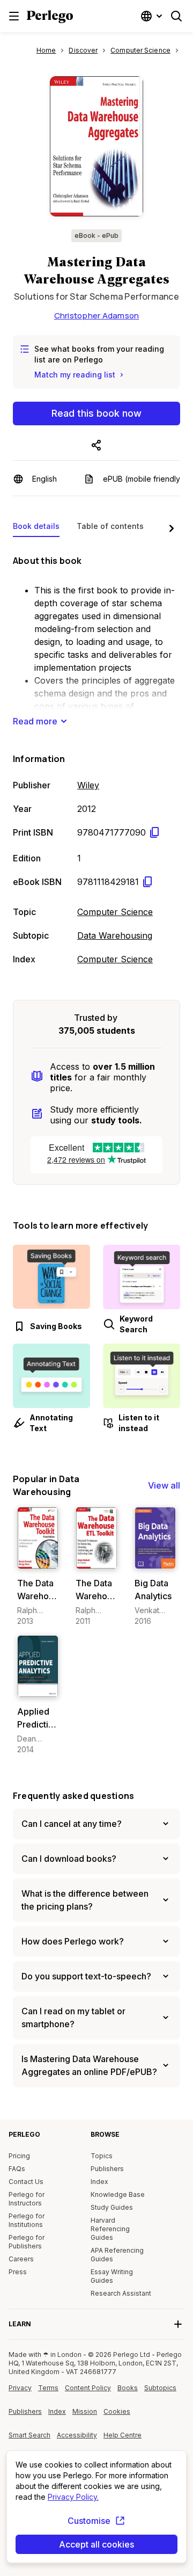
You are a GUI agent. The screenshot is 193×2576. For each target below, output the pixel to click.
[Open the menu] (14, 16)
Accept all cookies (96, 2544)
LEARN (20, 2324)
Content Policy (88, 2392)
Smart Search (29, 2435)
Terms (48, 2388)
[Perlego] (50, 18)
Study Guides (112, 2207)
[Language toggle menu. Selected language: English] (153, 16)
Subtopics (160, 2388)
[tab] (36, 528)
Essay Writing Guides (112, 2276)
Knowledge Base (118, 2194)
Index (99, 2182)
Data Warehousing (115, 935)
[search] (176, 16)
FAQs (17, 2169)
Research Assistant (121, 2293)
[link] (38, 1567)
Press (18, 2272)
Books (128, 2388)
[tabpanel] (96, 758)
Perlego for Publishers (27, 2242)
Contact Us (26, 2182)
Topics (102, 2156)
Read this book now (96, 413)
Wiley (88, 785)
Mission (85, 2411)
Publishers (107, 2169)
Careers (21, 2259)
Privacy (20, 2388)
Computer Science (115, 912)
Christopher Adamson (97, 315)
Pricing (19, 2156)
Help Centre (124, 2439)
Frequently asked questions (73, 1796)
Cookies (117, 2411)
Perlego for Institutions (27, 2220)
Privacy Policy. (73, 2497)
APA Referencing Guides (117, 2255)
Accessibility (78, 2439)
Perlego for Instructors (27, 2199)
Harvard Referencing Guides (110, 2229)
